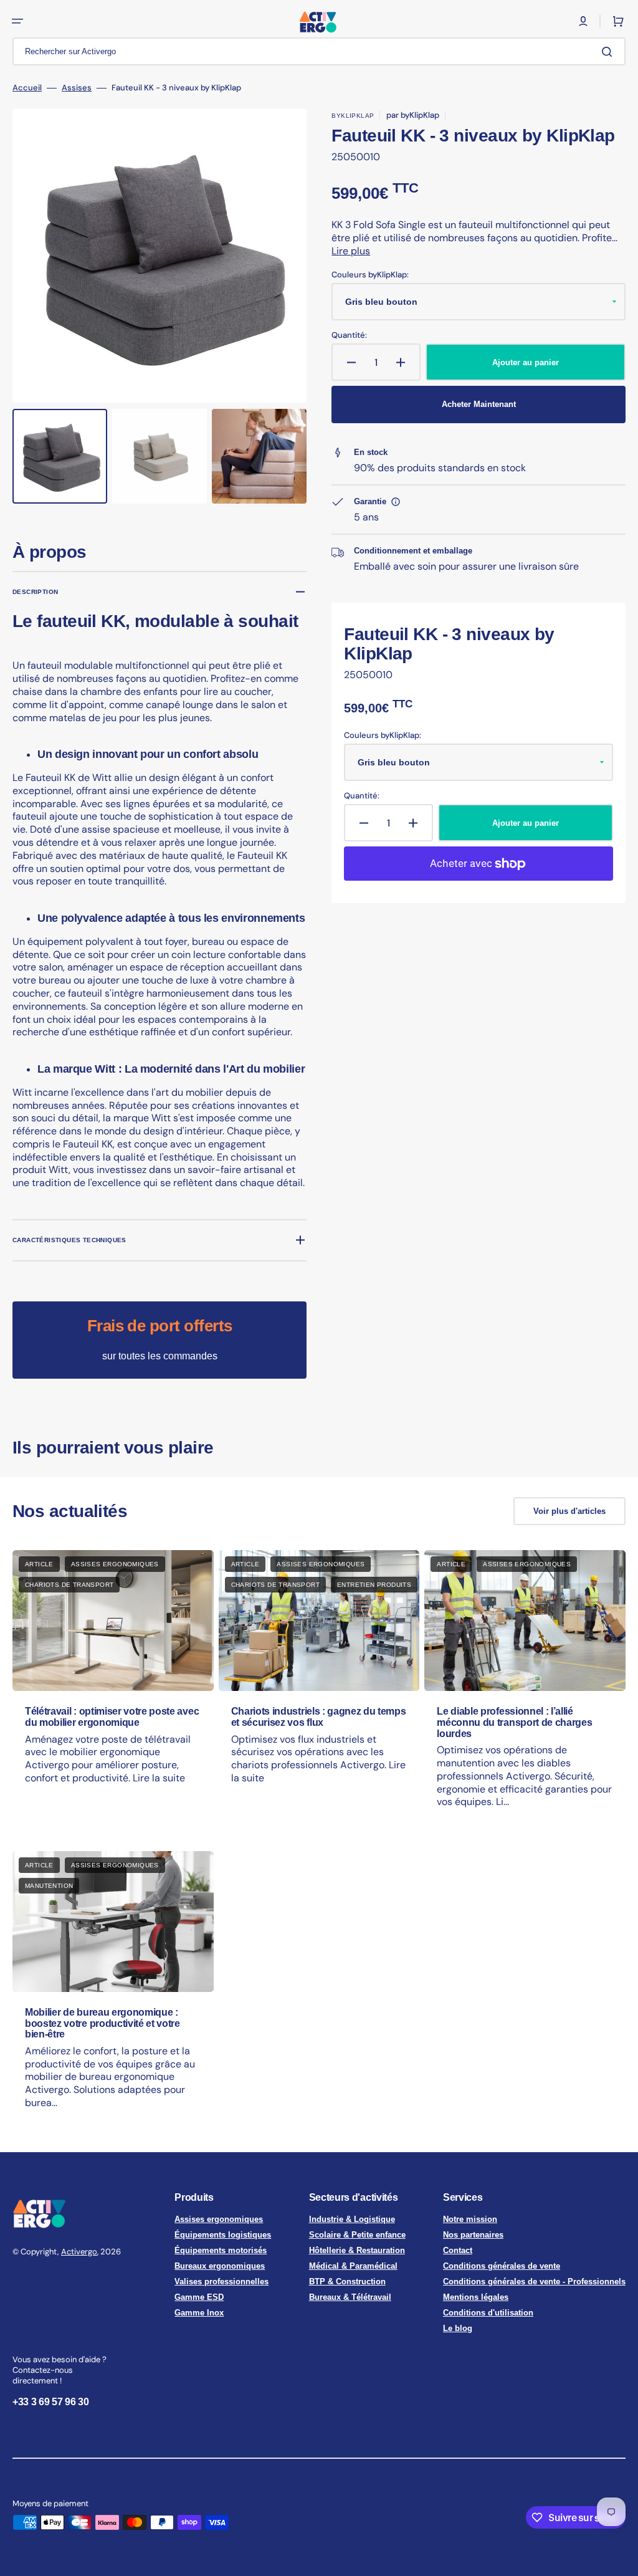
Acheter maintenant (479, 404)
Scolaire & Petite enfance (357, 2235)
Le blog (458, 2328)
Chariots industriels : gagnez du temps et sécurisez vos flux (319, 1717)
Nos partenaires (473, 2235)
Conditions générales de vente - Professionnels (534, 2282)
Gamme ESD (199, 2297)
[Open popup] (396, 502)
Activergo (79, 2252)
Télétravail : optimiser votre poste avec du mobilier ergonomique (112, 1717)
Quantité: (349, 335)
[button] (17, 21)
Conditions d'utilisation (488, 2313)
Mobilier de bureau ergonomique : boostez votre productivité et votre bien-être (102, 2023)
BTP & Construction (347, 2282)
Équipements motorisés (221, 2250)
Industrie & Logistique (352, 2219)
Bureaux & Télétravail (350, 2297)
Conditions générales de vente (502, 2266)
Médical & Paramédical (353, 2266)
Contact (458, 2250)
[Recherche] (609, 52)
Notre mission (470, 2219)
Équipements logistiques (223, 2235)
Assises (77, 88)
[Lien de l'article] (113, 1691)
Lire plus (351, 251)
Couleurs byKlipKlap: (370, 275)
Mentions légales (476, 2297)
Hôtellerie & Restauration (357, 2250)
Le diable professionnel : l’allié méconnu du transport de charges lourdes (514, 1722)
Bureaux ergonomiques (220, 2266)
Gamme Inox (199, 2313)
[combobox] (319, 51)
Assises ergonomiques (219, 2219)
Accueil (27, 88)
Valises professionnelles (221, 2282)
